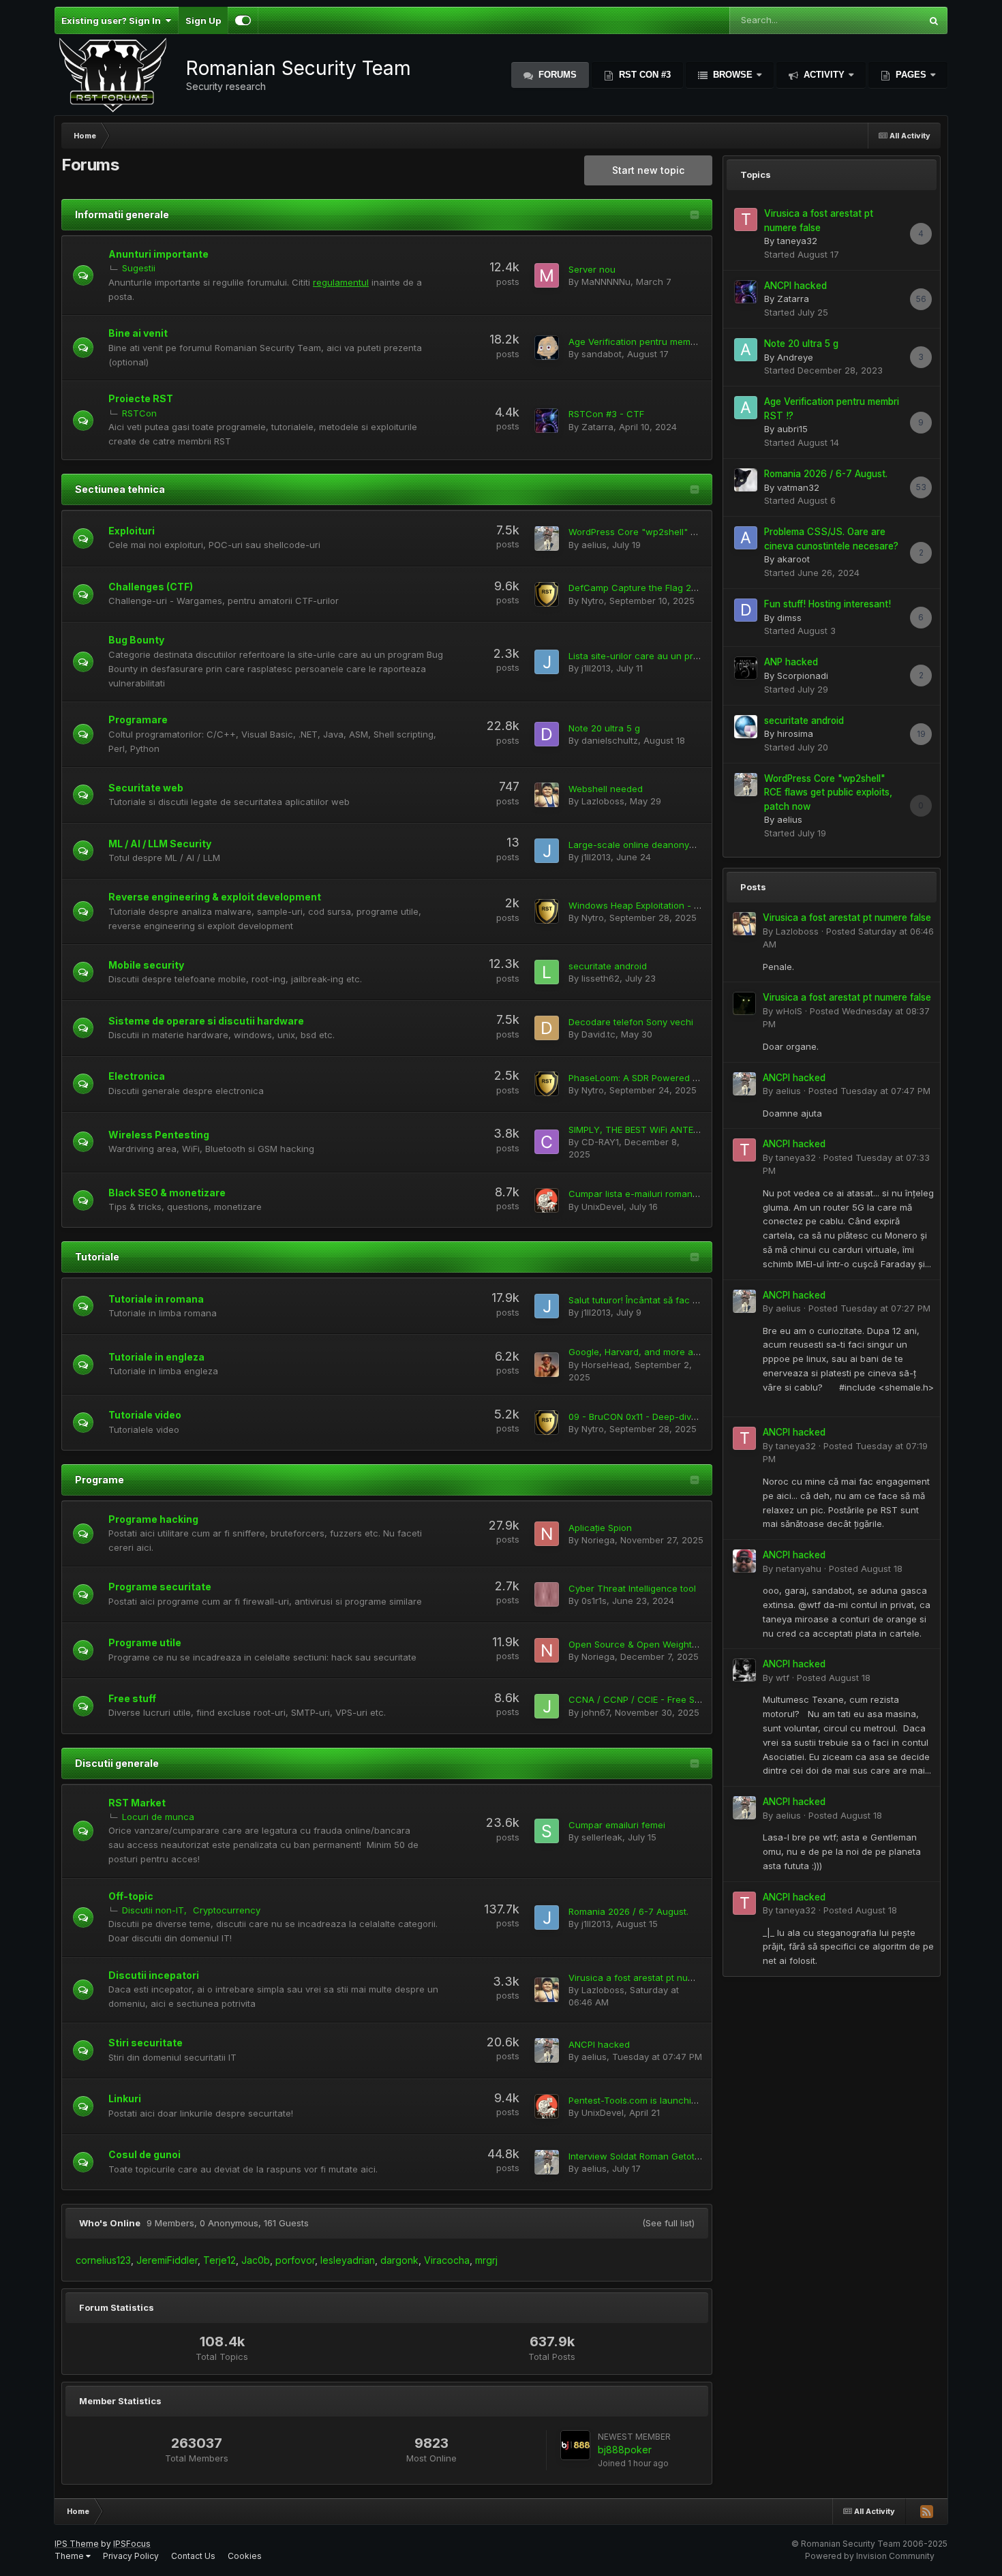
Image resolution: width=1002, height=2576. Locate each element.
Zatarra (597, 427)
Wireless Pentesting (159, 1135)
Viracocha (447, 2260)
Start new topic (648, 170)
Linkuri (125, 2098)
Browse (733, 75)
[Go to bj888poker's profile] (575, 2445)
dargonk (399, 2260)
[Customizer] (243, 20)
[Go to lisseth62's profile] (547, 972)
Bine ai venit (138, 333)
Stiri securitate (146, 2043)
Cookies (245, 2556)
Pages (911, 75)
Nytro (593, 601)
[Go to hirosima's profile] (746, 727)
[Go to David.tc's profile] (547, 1028)
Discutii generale (117, 1763)
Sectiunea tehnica (120, 489)
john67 (595, 1712)
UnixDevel (603, 1207)
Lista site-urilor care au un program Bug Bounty (670, 656)
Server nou (592, 269)
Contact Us (193, 2556)
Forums (556, 75)
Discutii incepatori (154, 1975)
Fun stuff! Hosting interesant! (828, 604)
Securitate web (146, 788)
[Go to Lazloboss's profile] (547, 795)
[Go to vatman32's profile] (746, 480)
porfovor (295, 2260)
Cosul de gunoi (145, 2154)
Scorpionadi (803, 676)
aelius (594, 545)
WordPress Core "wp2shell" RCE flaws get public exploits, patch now (828, 792)
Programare (138, 719)
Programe (100, 1480)
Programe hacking (153, 1519)
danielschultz (610, 740)
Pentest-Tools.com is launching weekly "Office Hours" (684, 2100)
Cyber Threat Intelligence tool (632, 1588)
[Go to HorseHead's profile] (547, 1365)
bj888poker (625, 2450)
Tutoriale (97, 1257)
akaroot (793, 559)
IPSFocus (132, 2544)
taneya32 (797, 241)
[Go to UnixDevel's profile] (547, 1200)
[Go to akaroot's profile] (746, 538)
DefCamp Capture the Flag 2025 (638, 588)
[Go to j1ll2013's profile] (547, 662)
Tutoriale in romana (156, 1299)
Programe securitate (160, 1587)
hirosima (795, 733)
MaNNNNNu (606, 282)
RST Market (137, 1803)
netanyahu (799, 1569)
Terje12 (219, 2260)
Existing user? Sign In (113, 20)
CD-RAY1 (600, 1142)
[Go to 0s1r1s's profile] (547, 1594)
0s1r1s (594, 1601)
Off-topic (131, 1896)
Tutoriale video (145, 1415)
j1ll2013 (596, 668)
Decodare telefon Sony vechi (631, 1022)
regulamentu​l (341, 282)
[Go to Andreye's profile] (746, 350)
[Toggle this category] (695, 216)
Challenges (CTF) (151, 587)
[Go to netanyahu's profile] (744, 1561)
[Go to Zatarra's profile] (547, 421)
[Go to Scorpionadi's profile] (746, 668)
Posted (869, 1091)
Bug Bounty (136, 640)
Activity (824, 75)
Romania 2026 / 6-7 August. (628, 1911)
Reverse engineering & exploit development (215, 897)
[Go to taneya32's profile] (746, 219)
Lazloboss (603, 801)
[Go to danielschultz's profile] (547, 734)
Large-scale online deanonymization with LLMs (669, 845)
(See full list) (668, 2223)
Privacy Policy (131, 2556)
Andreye (795, 357)
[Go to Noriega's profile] (547, 1534)
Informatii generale (122, 214)
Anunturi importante (158, 254)
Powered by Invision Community (870, 2556)
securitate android (608, 966)
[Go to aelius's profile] (547, 539)
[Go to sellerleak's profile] (547, 1831)
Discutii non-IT (153, 1910)
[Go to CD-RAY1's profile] (547, 1142)
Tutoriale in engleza (156, 1357)
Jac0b (256, 2260)
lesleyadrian (348, 2260)
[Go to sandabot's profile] (547, 348)
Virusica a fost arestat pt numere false (651, 1978)
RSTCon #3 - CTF (606, 414)
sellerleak (602, 1837)
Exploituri (132, 531)
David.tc (598, 1034)
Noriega (598, 1540)
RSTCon (139, 413)
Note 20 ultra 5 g (604, 728)
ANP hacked (791, 662)
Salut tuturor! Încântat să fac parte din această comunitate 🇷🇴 (700, 1300)
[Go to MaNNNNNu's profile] (547, 275)
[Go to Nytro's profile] (547, 594)
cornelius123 (103, 2260)
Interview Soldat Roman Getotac (637, 2156)
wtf (783, 1678)
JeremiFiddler (167, 2260)
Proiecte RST (141, 398)
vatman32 (798, 487)
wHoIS (789, 1011)
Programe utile (145, 1642)
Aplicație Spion (600, 1528)
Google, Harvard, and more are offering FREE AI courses (689, 1352)
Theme (70, 2556)
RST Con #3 (643, 75)
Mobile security (146, 965)
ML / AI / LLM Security (160, 844)
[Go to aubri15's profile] (746, 408)
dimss (789, 618)
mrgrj (486, 2260)
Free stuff (132, 1698)
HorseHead (605, 1365)
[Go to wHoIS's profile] (744, 1003)
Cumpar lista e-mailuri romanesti (638, 1194)
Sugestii (139, 268)
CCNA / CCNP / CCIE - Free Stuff (639, 1699)
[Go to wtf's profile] (744, 1670)
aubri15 (792, 429)
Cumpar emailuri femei (617, 1825)
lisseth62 (601, 978)
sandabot (602, 354)
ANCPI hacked (599, 2044)
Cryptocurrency (227, 1910)
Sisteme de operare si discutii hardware (206, 1021)
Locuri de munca (158, 1817)
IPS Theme (77, 2544)
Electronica (137, 1076)
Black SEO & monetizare (167, 1193)
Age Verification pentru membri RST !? (650, 342)
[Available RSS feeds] (926, 2511)
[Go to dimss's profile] (746, 610)
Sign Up (203, 20)
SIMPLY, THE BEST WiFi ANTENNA (640, 1130)
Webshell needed (606, 789)
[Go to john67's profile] (547, 1706)
